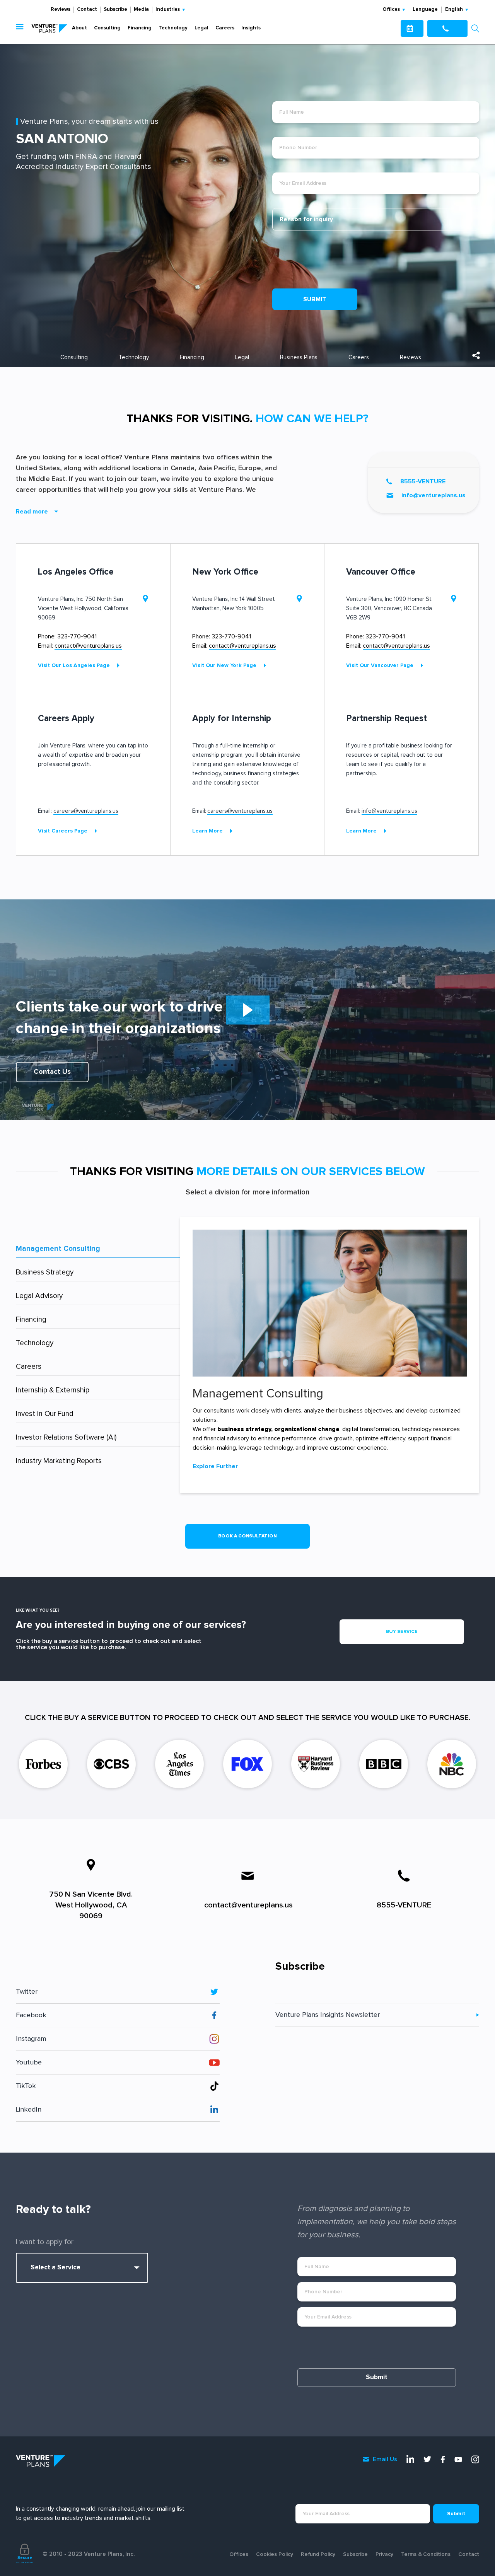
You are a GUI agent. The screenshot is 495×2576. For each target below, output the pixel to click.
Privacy (384, 2554)
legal (242, 357)
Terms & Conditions (426, 2554)
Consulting (107, 28)
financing (192, 357)
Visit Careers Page (63, 831)
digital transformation (371, 1429)
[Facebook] (443, 2459)
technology (134, 357)
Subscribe (115, 9)
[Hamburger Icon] (21, 28)
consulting (74, 357)
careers (359, 357)
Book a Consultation (248, 1536)
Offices (239, 2554)
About (79, 28)
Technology (173, 28)
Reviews (61, 9)
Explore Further (215, 1466)
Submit (315, 299)
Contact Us (52, 1072)
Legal (201, 28)
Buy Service (402, 1632)
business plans (299, 357)
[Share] (476, 355)
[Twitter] (427, 2459)
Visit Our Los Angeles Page (74, 665)
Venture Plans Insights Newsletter (328, 2015)
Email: (80, 646)
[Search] (475, 28)
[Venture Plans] (49, 28)
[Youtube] (458, 2460)
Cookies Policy (275, 2554)
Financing (140, 28)
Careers (225, 28)
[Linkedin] (410, 2459)
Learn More (207, 831)
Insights (251, 28)
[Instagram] (475, 2459)
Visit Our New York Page (224, 665)
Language (425, 9)
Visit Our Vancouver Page (380, 665)
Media (141, 9)
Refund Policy (318, 2554)
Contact (87, 9)
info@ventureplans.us (434, 495)
